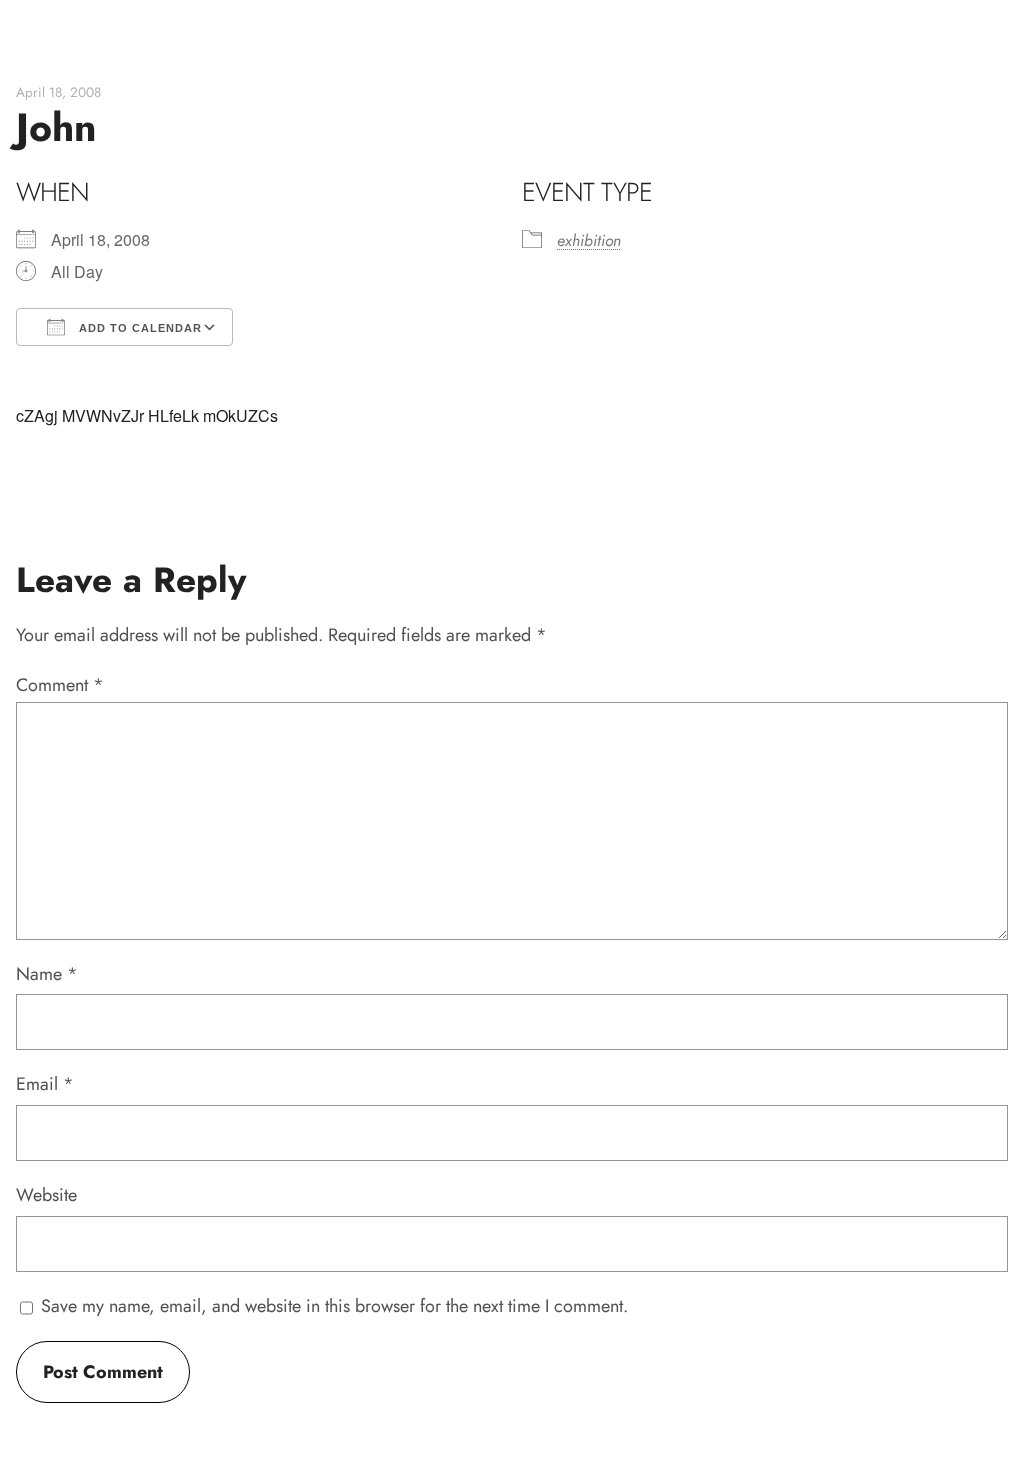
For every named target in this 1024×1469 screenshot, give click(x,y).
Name (47, 974)
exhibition (589, 240)
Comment (60, 685)
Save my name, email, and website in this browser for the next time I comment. (334, 1306)
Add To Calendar (138, 328)
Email (45, 1084)
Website (46, 1195)
